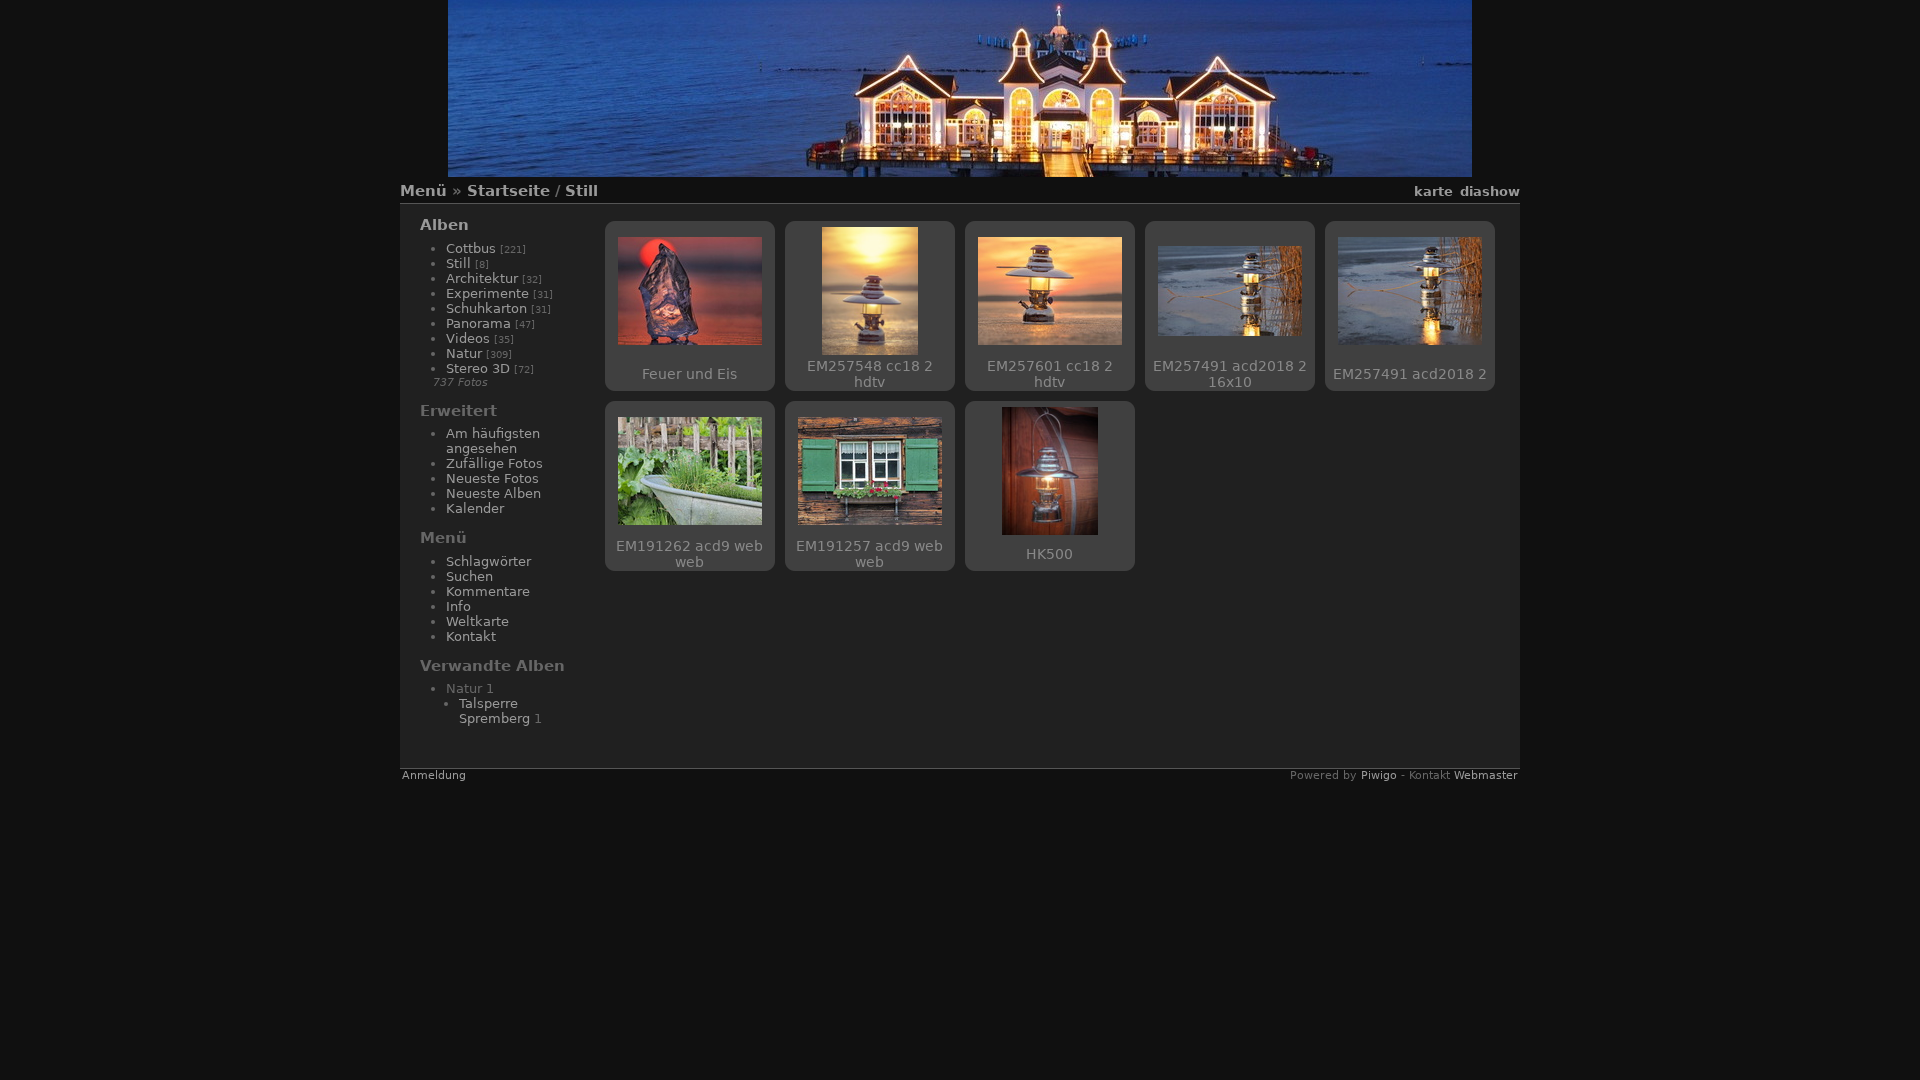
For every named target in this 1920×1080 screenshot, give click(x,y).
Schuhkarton (486, 308)
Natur (464, 353)
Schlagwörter (488, 561)
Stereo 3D (478, 368)
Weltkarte (477, 621)
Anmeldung (434, 775)
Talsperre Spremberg (494, 711)
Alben (444, 225)
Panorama (478, 323)
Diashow (1490, 191)
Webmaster (1486, 775)
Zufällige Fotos (494, 463)
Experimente (487, 293)
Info (458, 606)
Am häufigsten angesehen (493, 441)
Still (581, 191)
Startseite (508, 191)
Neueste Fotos (492, 478)
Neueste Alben (493, 493)
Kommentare (488, 591)
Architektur (482, 278)
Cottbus (471, 248)
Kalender (475, 508)
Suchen (469, 576)
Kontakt (471, 636)
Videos (468, 338)
